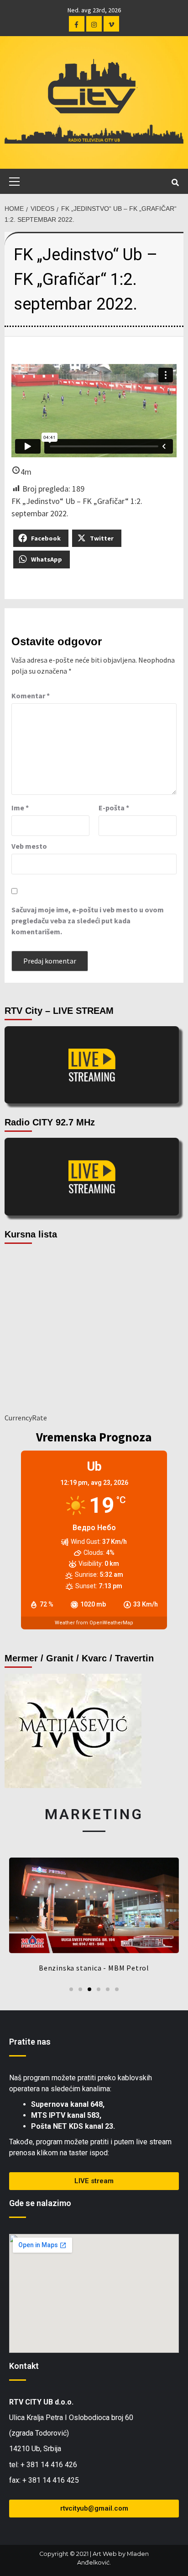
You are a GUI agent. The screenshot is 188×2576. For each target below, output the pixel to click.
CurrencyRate (26, 1418)
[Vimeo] (111, 24)
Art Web (105, 2554)
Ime (20, 808)
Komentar (31, 696)
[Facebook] (77, 24)
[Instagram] (94, 24)
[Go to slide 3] (89, 1989)
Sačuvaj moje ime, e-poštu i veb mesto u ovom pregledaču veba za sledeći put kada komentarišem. (88, 921)
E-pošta (114, 808)
